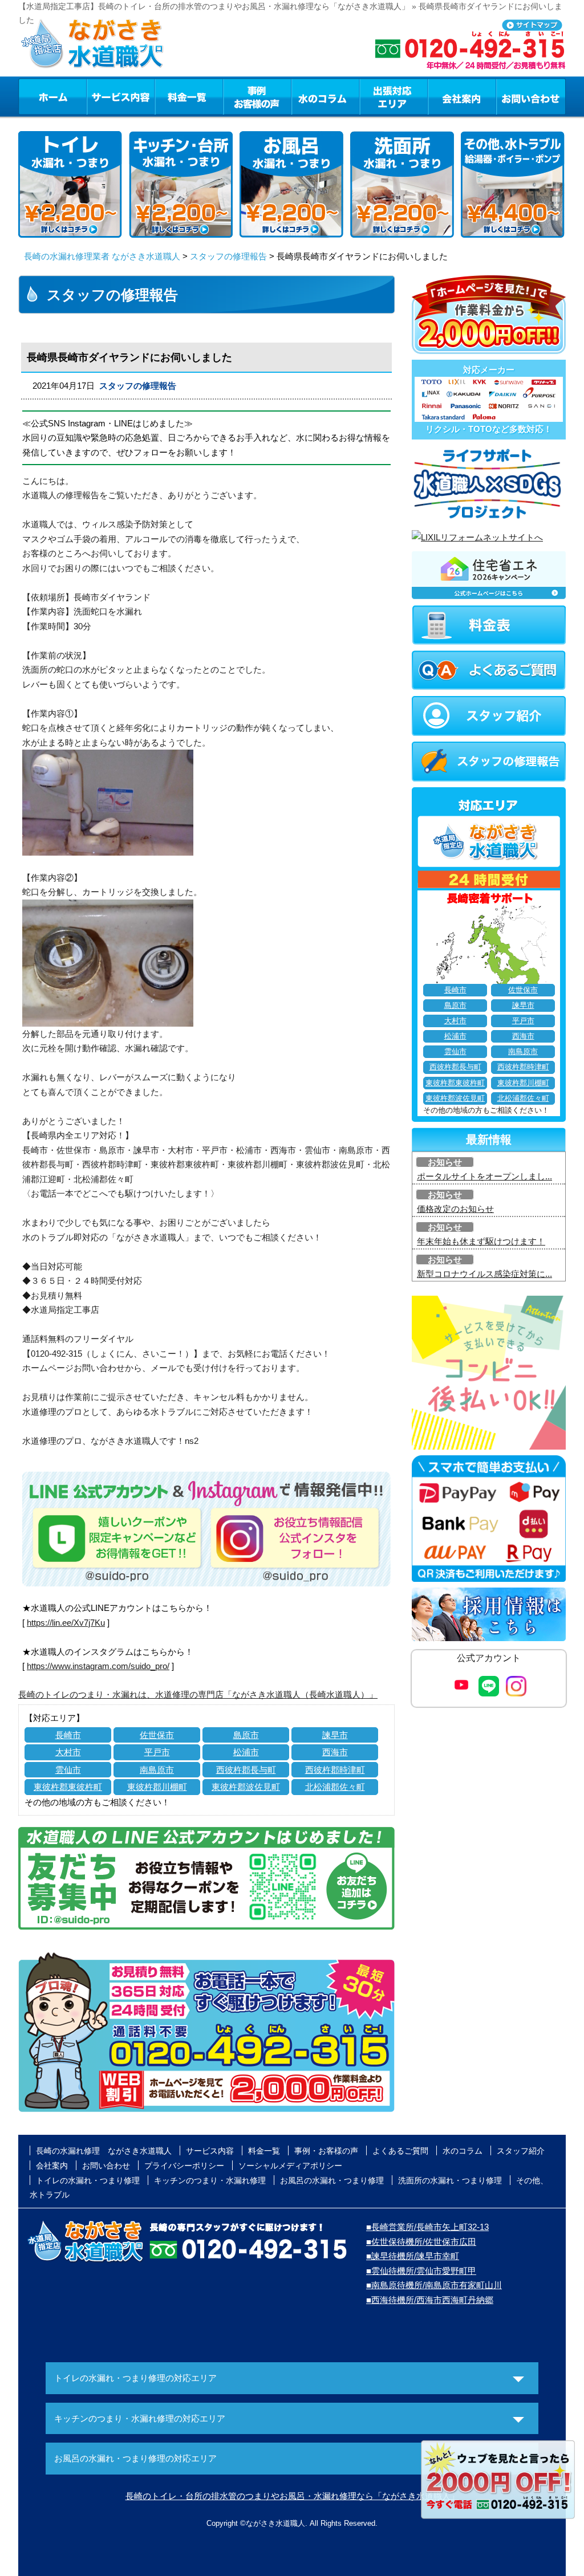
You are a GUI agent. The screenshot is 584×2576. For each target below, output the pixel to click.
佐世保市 (157, 1735)
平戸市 (157, 1752)
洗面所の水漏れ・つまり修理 (450, 2180)
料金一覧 (189, 96)
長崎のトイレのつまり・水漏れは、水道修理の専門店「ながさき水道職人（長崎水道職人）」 (198, 1694)
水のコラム (326, 96)
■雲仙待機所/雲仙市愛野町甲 (421, 2271)
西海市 (335, 1752)
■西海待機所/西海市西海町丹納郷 (430, 2300)
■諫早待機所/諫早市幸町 (413, 2256)
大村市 (68, 1752)
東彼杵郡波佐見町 (246, 1787)
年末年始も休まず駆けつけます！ (481, 1241)
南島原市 (157, 1770)
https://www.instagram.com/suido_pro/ (98, 1666)
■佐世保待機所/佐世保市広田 (421, 2242)
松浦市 (246, 1752)
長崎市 (68, 1735)
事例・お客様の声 (257, 96)
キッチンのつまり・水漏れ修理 (210, 2180)
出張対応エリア (394, 96)
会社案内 (462, 96)
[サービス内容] (100, 96)
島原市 (246, 1735)
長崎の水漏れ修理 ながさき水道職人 (104, 2151)
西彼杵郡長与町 (246, 1770)
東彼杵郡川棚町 (157, 1787)
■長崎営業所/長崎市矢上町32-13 (427, 2227)
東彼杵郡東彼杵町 (68, 1787)
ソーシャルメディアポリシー (290, 2166)
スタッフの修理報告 (228, 256)
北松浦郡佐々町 (335, 1787)
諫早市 (335, 1735)
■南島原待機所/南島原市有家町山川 (434, 2285)
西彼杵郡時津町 (335, 1770)
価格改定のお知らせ (455, 1209)
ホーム (52, 96)
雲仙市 (68, 1770)
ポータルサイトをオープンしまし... (484, 1176)
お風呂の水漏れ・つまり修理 (332, 2180)
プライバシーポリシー (184, 2166)
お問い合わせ (531, 96)
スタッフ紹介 (521, 2151)
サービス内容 (120, 96)
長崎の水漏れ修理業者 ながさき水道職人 (102, 256)
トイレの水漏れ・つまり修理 (88, 2180)
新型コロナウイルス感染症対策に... (484, 1274)
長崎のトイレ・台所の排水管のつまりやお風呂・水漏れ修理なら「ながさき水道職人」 (292, 2496)
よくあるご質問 (400, 2151)
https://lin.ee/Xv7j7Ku (66, 1623)
